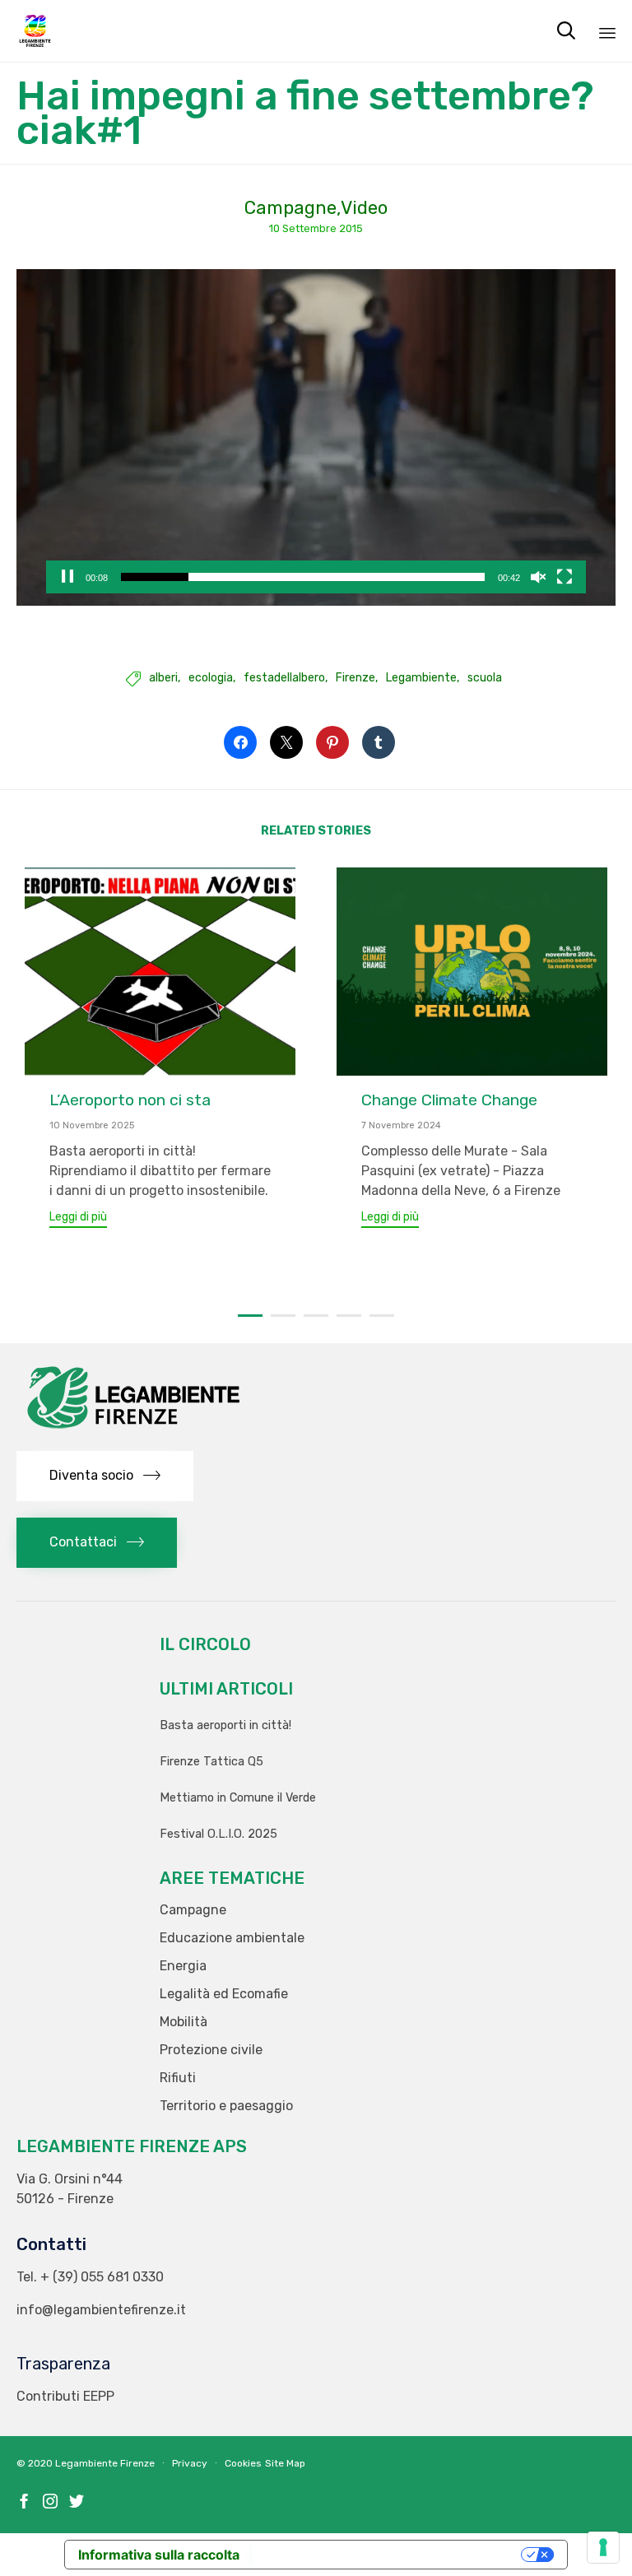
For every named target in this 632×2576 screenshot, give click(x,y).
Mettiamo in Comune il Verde (238, 1798)
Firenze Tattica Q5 (211, 1762)
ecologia (211, 678)
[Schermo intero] (565, 577)
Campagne (290, 208)
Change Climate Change (449, 1100)
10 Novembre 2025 (92, 1125)
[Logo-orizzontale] (132, 1430)
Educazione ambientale (232, 1938)
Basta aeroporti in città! (225, 1725)
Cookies (243, 2463)
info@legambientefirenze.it (101, 2310)
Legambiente (421, 678)
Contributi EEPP (65, 2396)
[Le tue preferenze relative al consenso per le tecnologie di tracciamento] (603, 2547)
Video (364, 208)
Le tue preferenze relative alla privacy (388, 2555)
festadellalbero (284, 678)
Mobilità (184, 2022)
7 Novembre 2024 (401, 1125)
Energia (183, 1966)
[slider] (302, 577)
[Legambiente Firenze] (35, 31)
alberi (163, 678)
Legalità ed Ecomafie (224, 1994)
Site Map (285, 2463)
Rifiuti (178, 2078)
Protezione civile (211, 2050)
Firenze (355, 678)
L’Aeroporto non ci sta (130, 1100)
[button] (78, 1219)
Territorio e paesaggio (226, 2106)
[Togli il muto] (538, 577)
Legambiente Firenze (105, 2463)
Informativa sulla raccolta (159, 2555)
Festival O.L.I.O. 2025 (218, 1834)
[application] (316, 438)
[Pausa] (67, 577)
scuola (485, 678)
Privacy (190, 2463)
